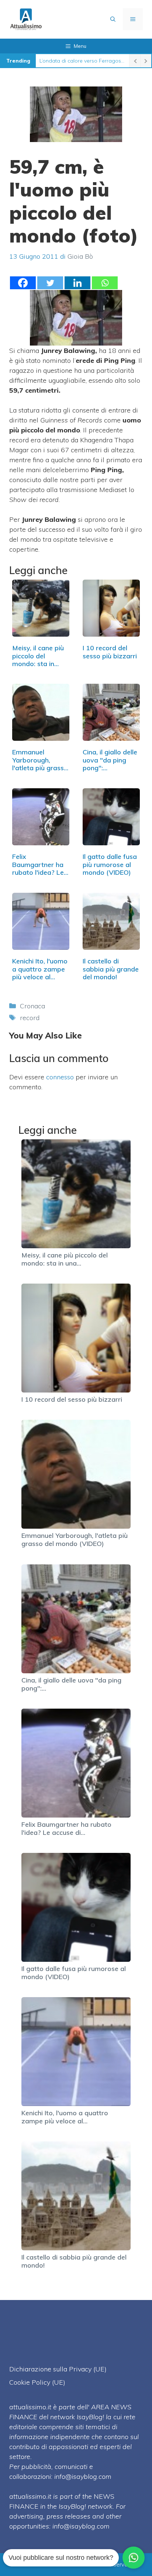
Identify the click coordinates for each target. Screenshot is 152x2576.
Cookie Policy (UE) (37, 2382)
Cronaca (32, 1006)
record (30, 1018)
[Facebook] (23, 283)
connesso (60, 1077)
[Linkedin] (77, 283)
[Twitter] (50, 283)
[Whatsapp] (105, 283)
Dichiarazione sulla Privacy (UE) (58, 2369)
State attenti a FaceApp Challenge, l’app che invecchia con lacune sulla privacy (82, 61)
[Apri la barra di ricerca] (113, 19)
